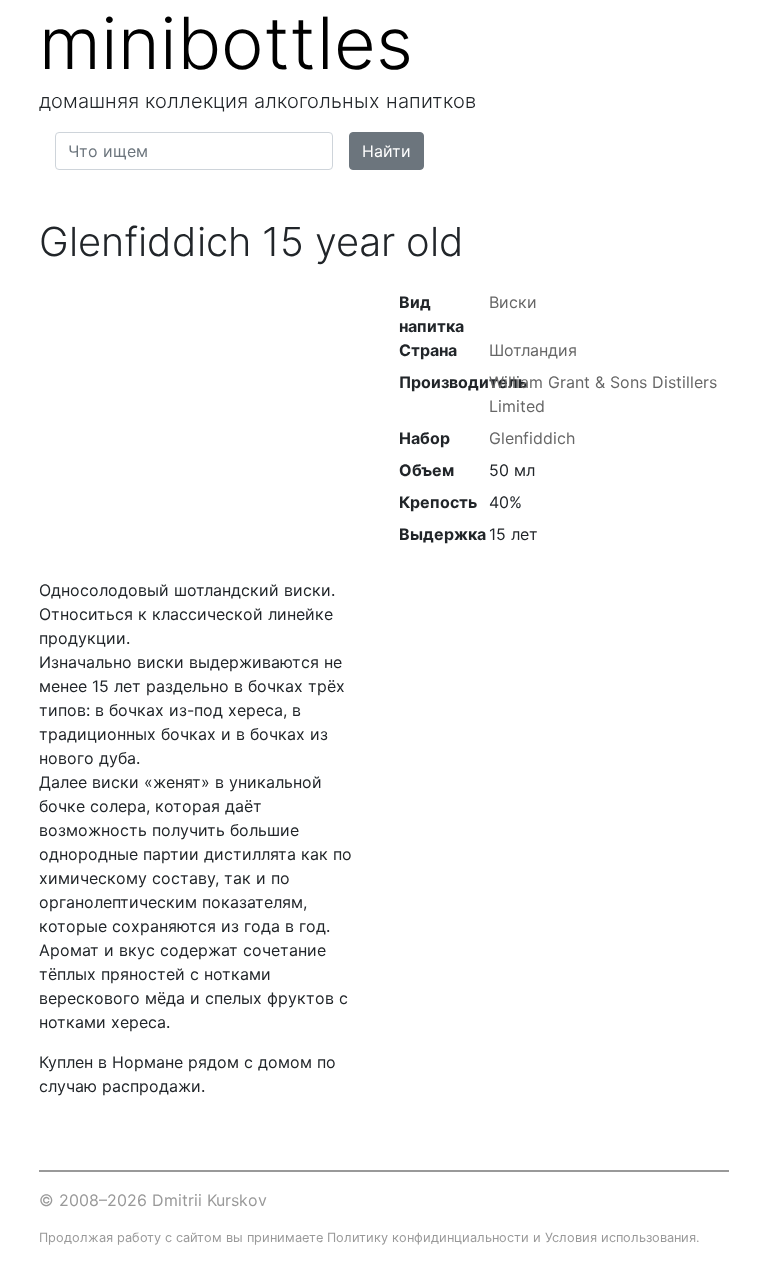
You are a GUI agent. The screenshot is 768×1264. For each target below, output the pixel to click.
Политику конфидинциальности (428, 1237)
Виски (513, 302)
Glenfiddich (532, 438)
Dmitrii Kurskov (209, 1200)
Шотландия (533, 350)
